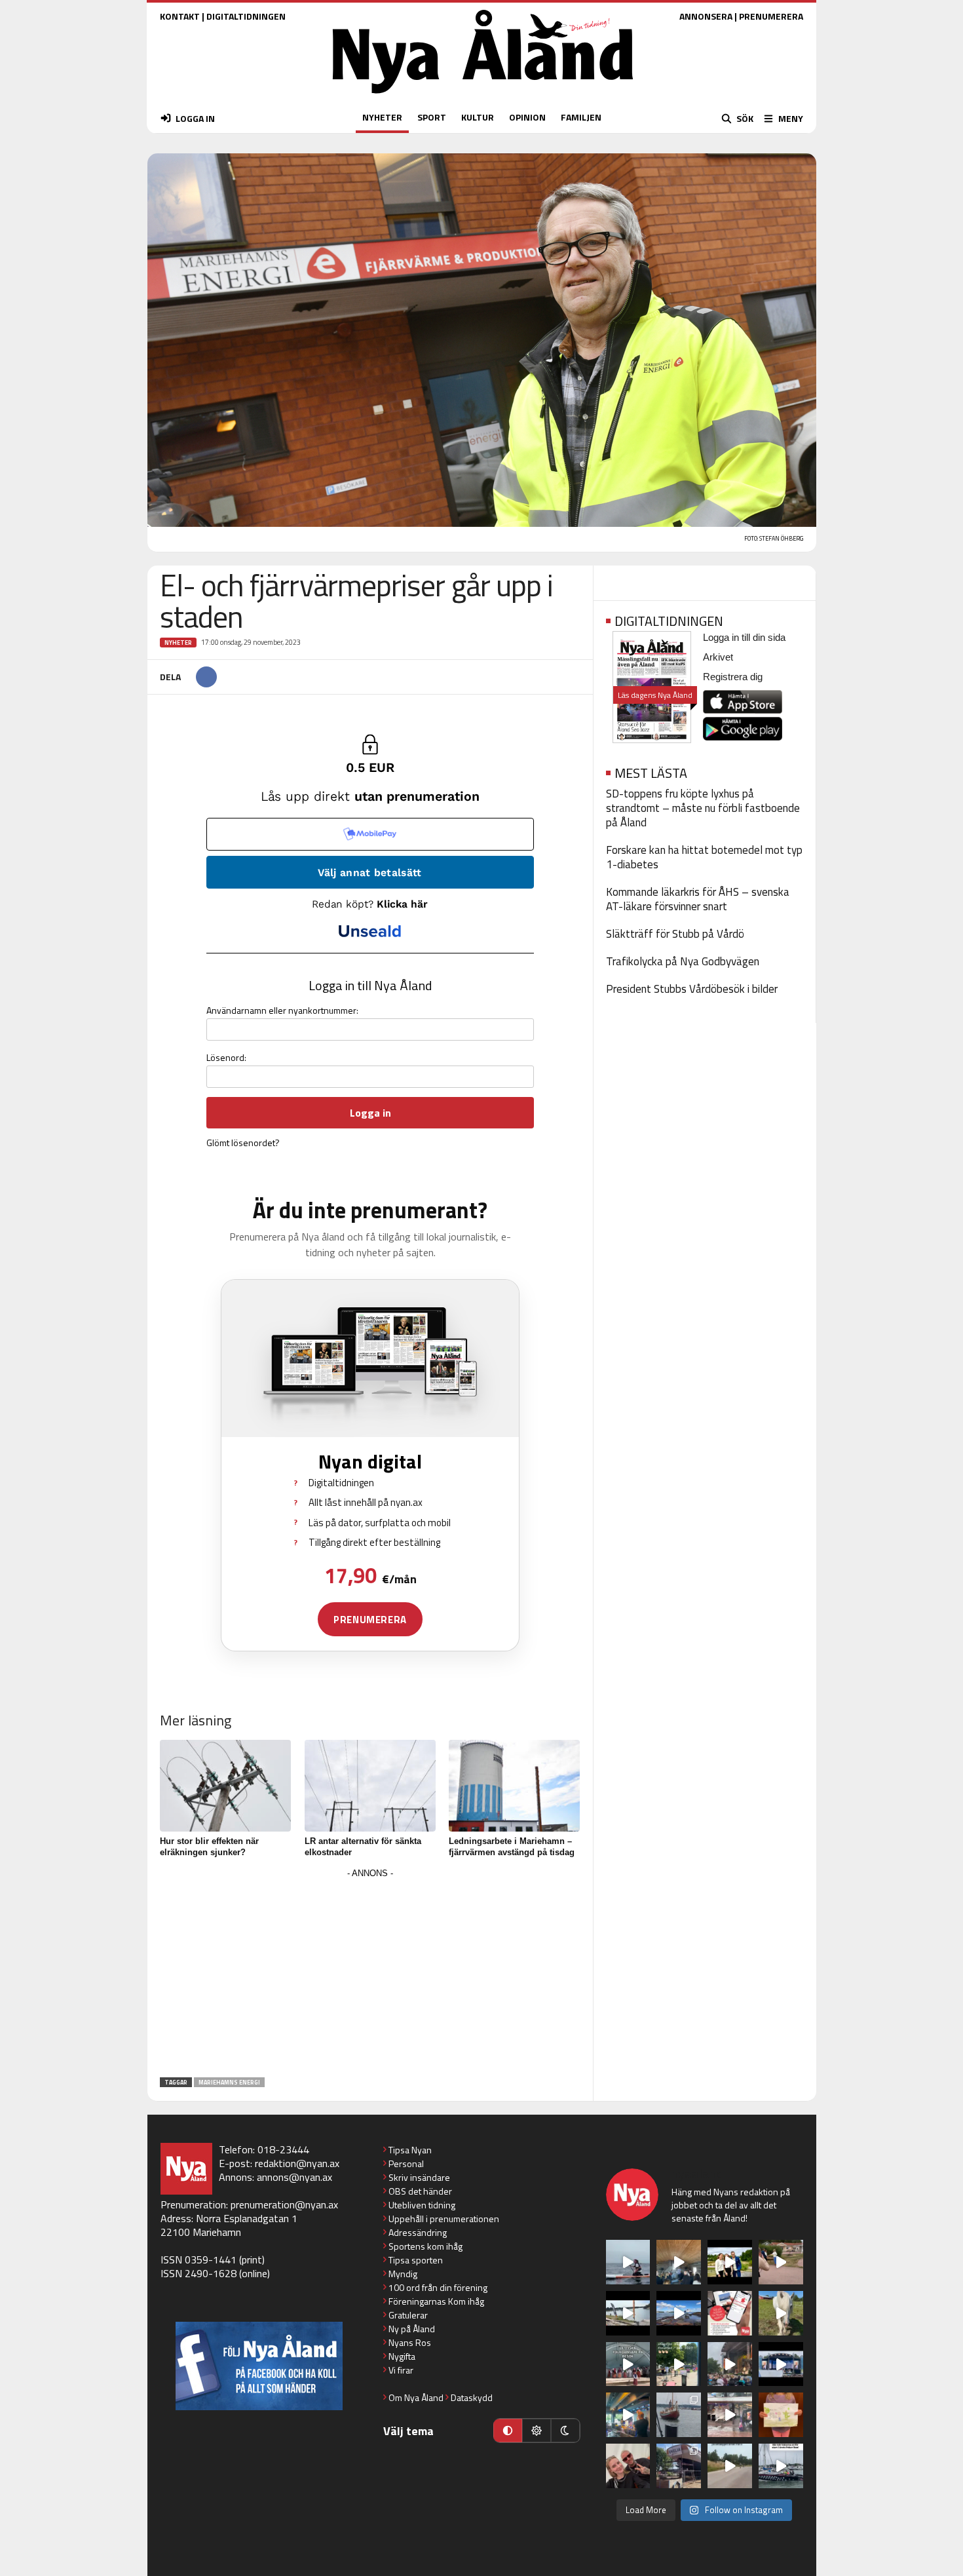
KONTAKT (180, 16)
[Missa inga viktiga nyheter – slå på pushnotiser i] (730, 2313)
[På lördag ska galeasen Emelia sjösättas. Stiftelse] (679, 2466)
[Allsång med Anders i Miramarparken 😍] (781, 2364)
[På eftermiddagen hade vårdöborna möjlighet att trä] (730, 2262)
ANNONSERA (706, 16)
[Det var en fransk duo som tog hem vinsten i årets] (628, 2313)
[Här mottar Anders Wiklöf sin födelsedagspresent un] (628, 2415)
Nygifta (402, 2356)
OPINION (527, 117)
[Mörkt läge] (565, 2431)
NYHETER (382, 117)
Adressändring (418, 2232)
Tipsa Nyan (410, 2150)
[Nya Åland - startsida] (483, 97)
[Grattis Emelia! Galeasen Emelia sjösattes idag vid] (679, 2415)
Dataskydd (472, 2397)
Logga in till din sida (744, 637)
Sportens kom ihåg (425, 2246)
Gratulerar (408, 2315)
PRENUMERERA (771, 16)
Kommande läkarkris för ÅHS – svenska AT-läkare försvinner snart (698, 899)
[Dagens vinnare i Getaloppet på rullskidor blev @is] (730, 2466)
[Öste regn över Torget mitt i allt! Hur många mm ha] (730, 2415)
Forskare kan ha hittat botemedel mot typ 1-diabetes (704, 857)
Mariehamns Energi (229, 2082)
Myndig (403, 2274)
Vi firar (401, 2370)
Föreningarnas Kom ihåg (436, 2301)
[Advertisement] (370, 1974)
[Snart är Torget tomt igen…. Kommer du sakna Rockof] (679, 2364)
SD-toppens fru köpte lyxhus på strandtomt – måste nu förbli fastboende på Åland (703, 808)
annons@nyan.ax (294, 2177)
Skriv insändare (419, 2177)
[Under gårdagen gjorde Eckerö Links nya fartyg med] (679, 2313)
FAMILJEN (581, 117)
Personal (406, 2163)
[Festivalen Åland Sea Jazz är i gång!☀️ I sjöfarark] (679, 2262)
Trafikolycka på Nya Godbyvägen (683, 961)
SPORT (432, 117)
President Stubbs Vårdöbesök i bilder (692, 989)
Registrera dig (733, 677)
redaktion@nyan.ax (297, 2163)
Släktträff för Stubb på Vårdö (675, 934)
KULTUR (478, 117)
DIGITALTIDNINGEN (246, 16)
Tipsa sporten (416, 2260)
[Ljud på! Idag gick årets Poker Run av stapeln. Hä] (781, 2466)
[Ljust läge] (537, 2431)
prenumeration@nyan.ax (284, 2204)
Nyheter (178, 643)
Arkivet (718, 657)
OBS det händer (420, 2191)
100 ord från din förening (438, 2287)
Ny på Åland (412, 2329)
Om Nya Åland (416, 2397)
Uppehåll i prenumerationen (444, 2219)
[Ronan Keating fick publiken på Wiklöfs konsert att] (730, 2364)
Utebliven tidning (422, 2205)
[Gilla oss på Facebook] (259, 2366)
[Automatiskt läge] (508, 2431)
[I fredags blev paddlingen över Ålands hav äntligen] (628, 2262)
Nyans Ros (410, 2342)
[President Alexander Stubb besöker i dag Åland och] (781, 2262)
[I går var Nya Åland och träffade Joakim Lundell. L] (628, 2466)
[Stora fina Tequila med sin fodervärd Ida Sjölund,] (781, 2313)
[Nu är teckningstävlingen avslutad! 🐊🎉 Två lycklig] (781, 2415)
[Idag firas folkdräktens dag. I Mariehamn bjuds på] (628, 2364)
